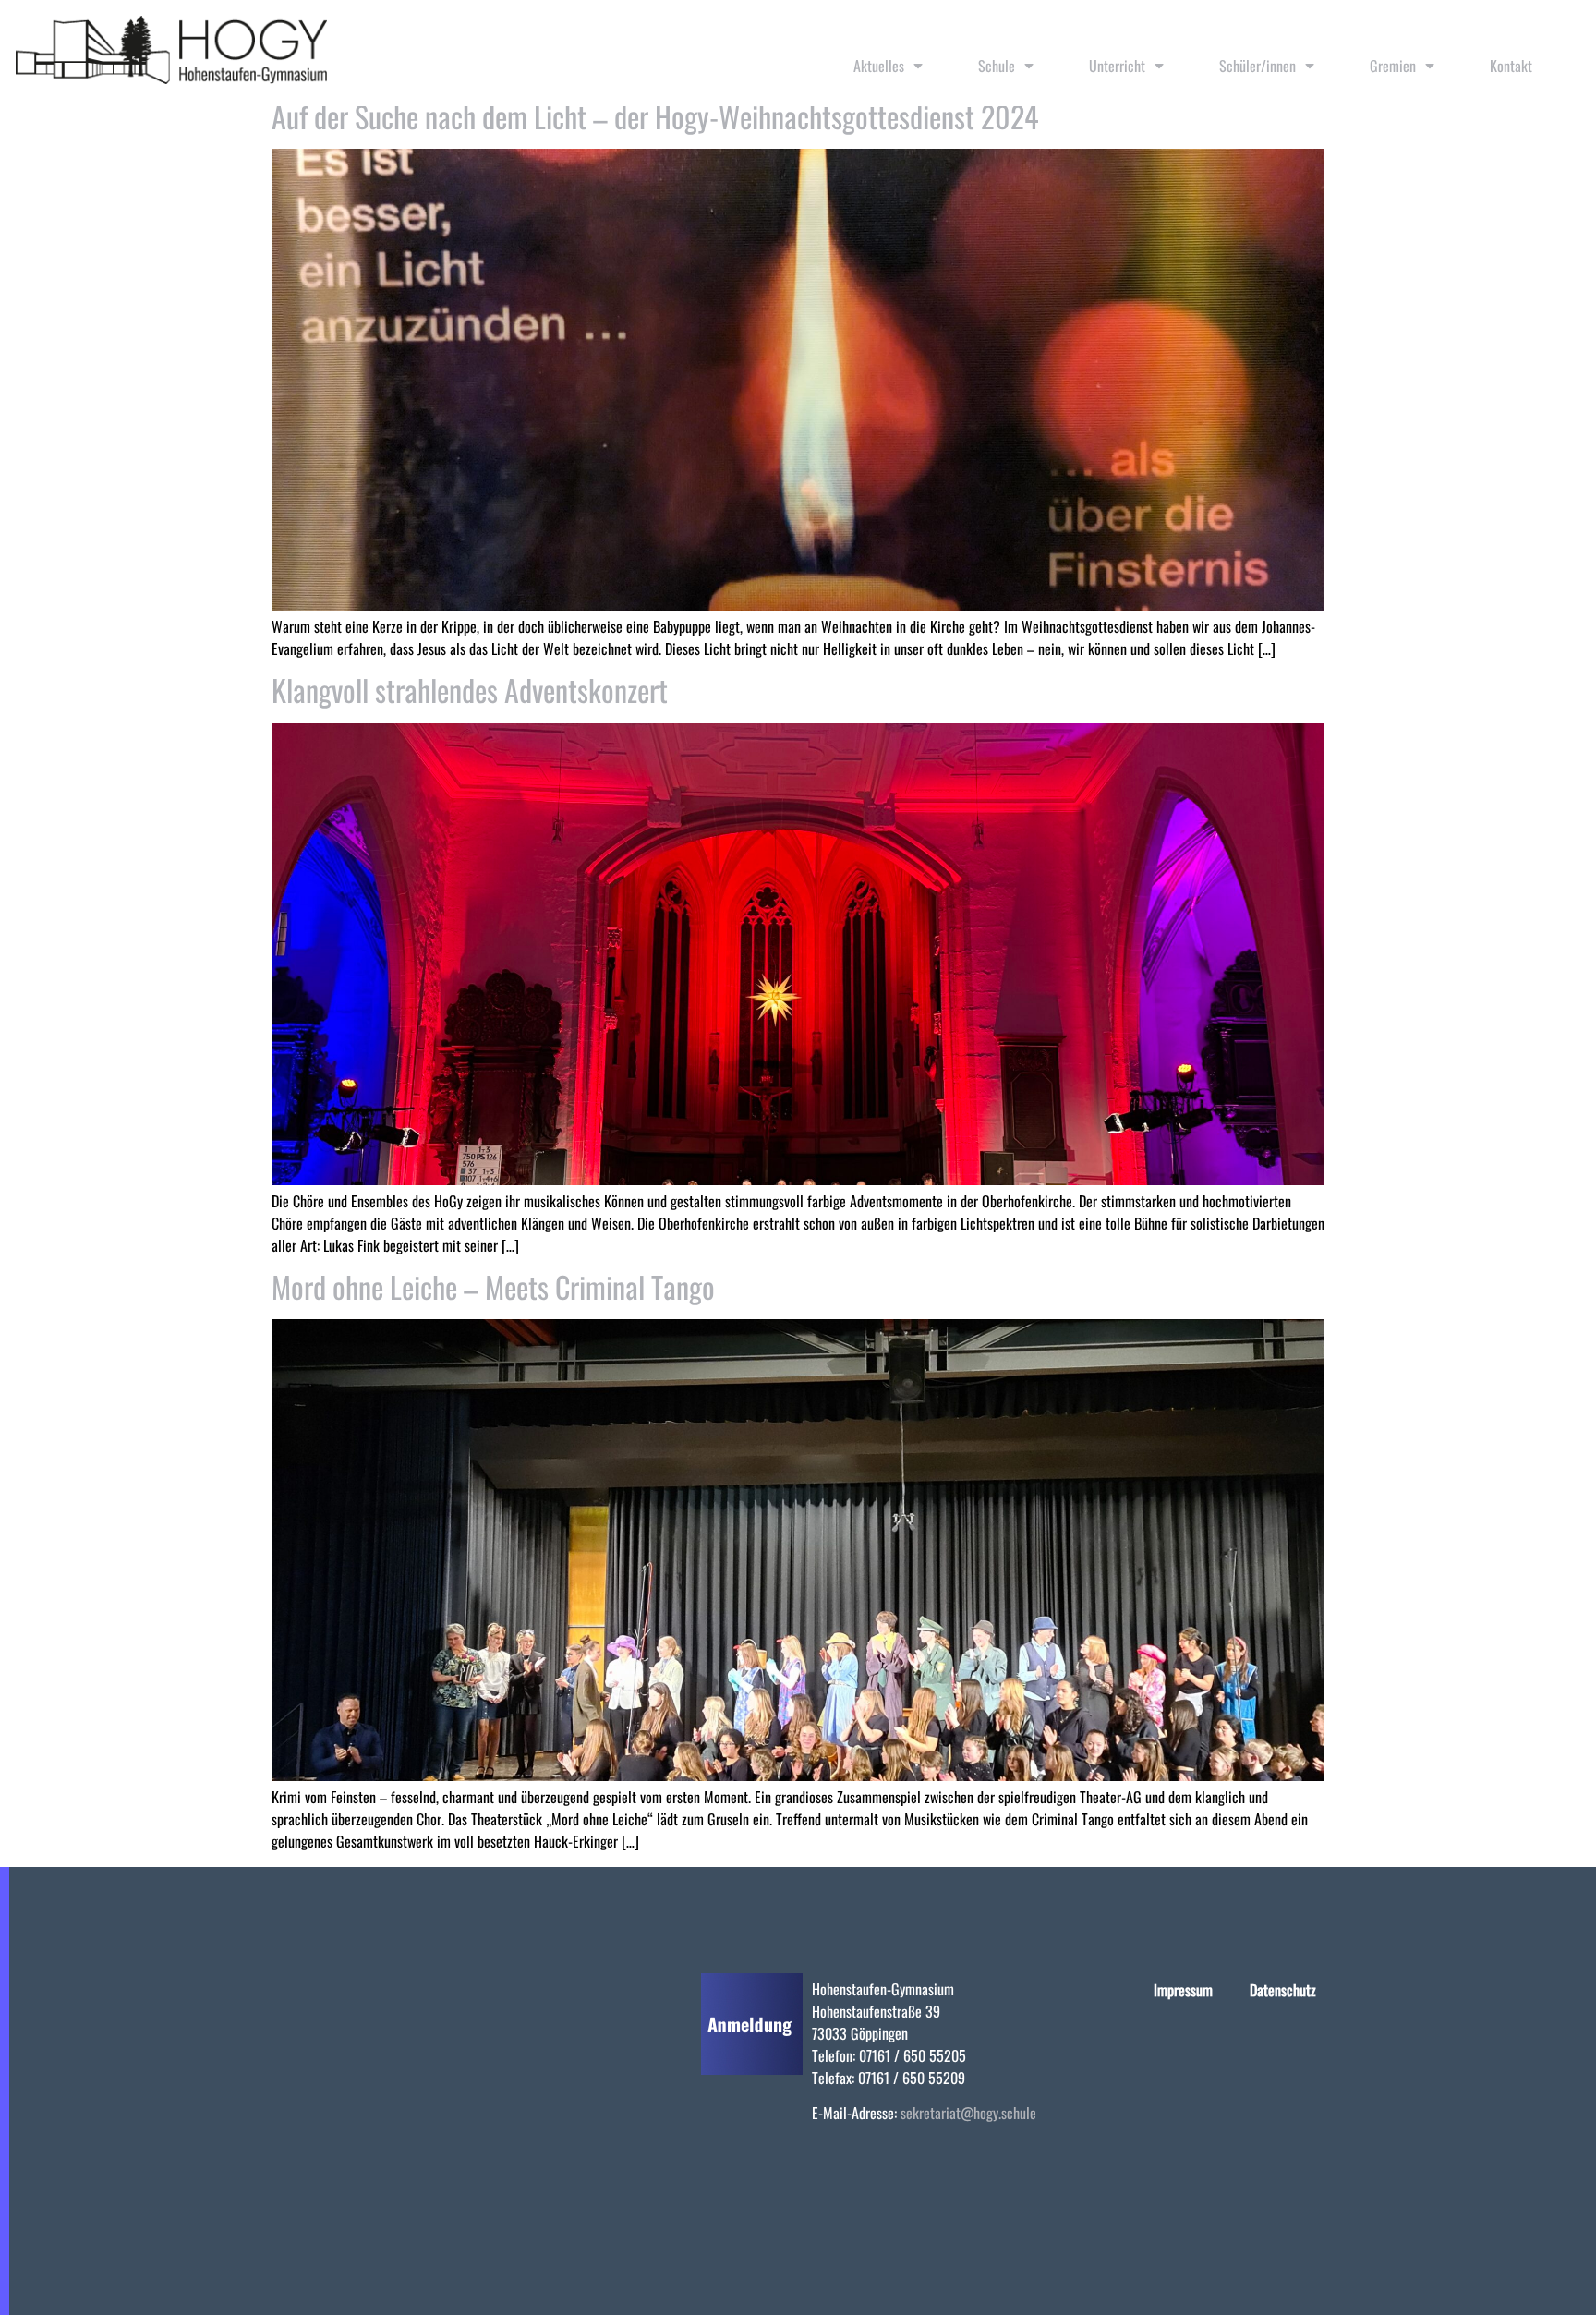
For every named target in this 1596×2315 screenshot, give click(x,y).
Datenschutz (1283, 1990)
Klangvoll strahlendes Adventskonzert (470, 690)
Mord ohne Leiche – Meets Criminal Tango (493, 1286)
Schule (997, 66)
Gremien (1393, 66)
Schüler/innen (1257, 66)
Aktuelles (879, 66)
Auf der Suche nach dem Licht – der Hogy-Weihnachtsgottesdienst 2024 (655, 116)
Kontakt (1511, 66)
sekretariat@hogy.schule (968, 2113)
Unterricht (1117, 66)
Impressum (1183, 1990)
